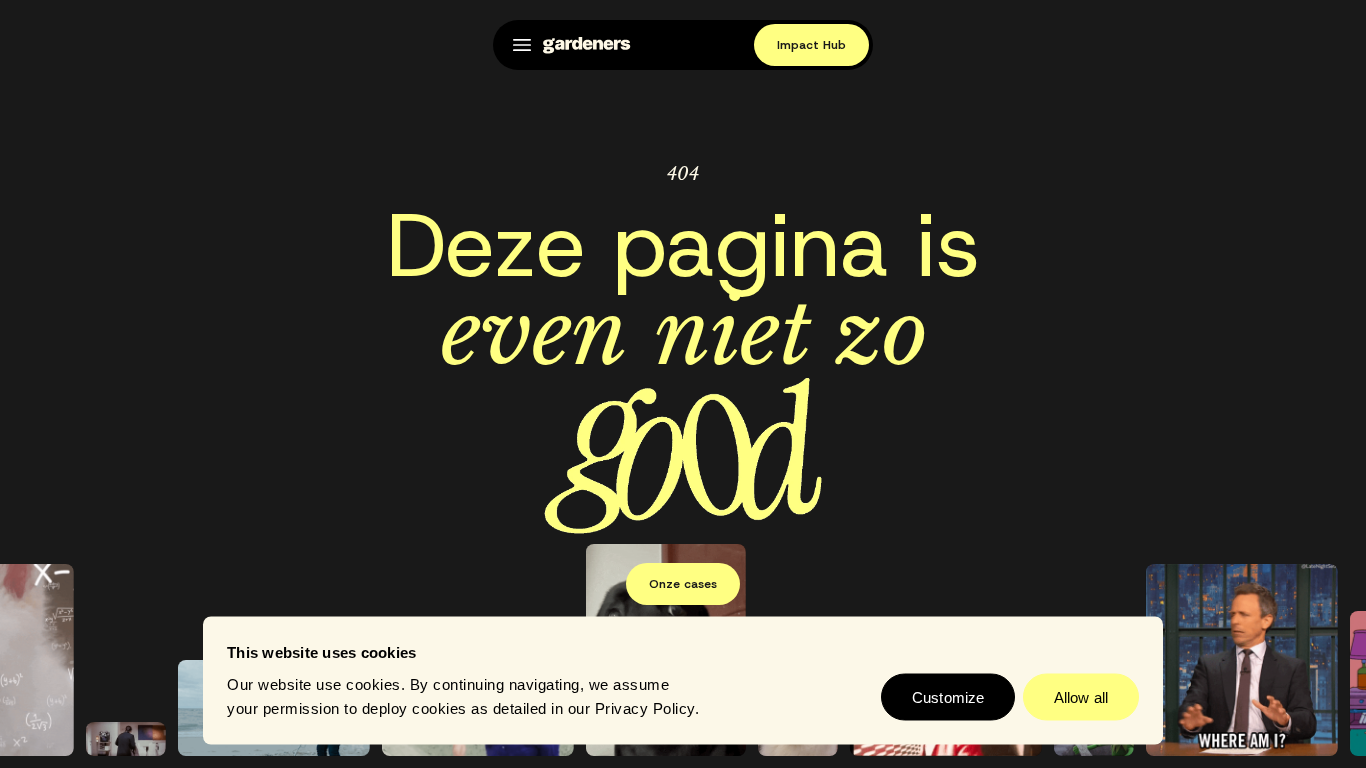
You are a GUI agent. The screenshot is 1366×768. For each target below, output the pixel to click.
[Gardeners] (587, 45)
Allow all (1081, 696)
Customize (948, 696)
